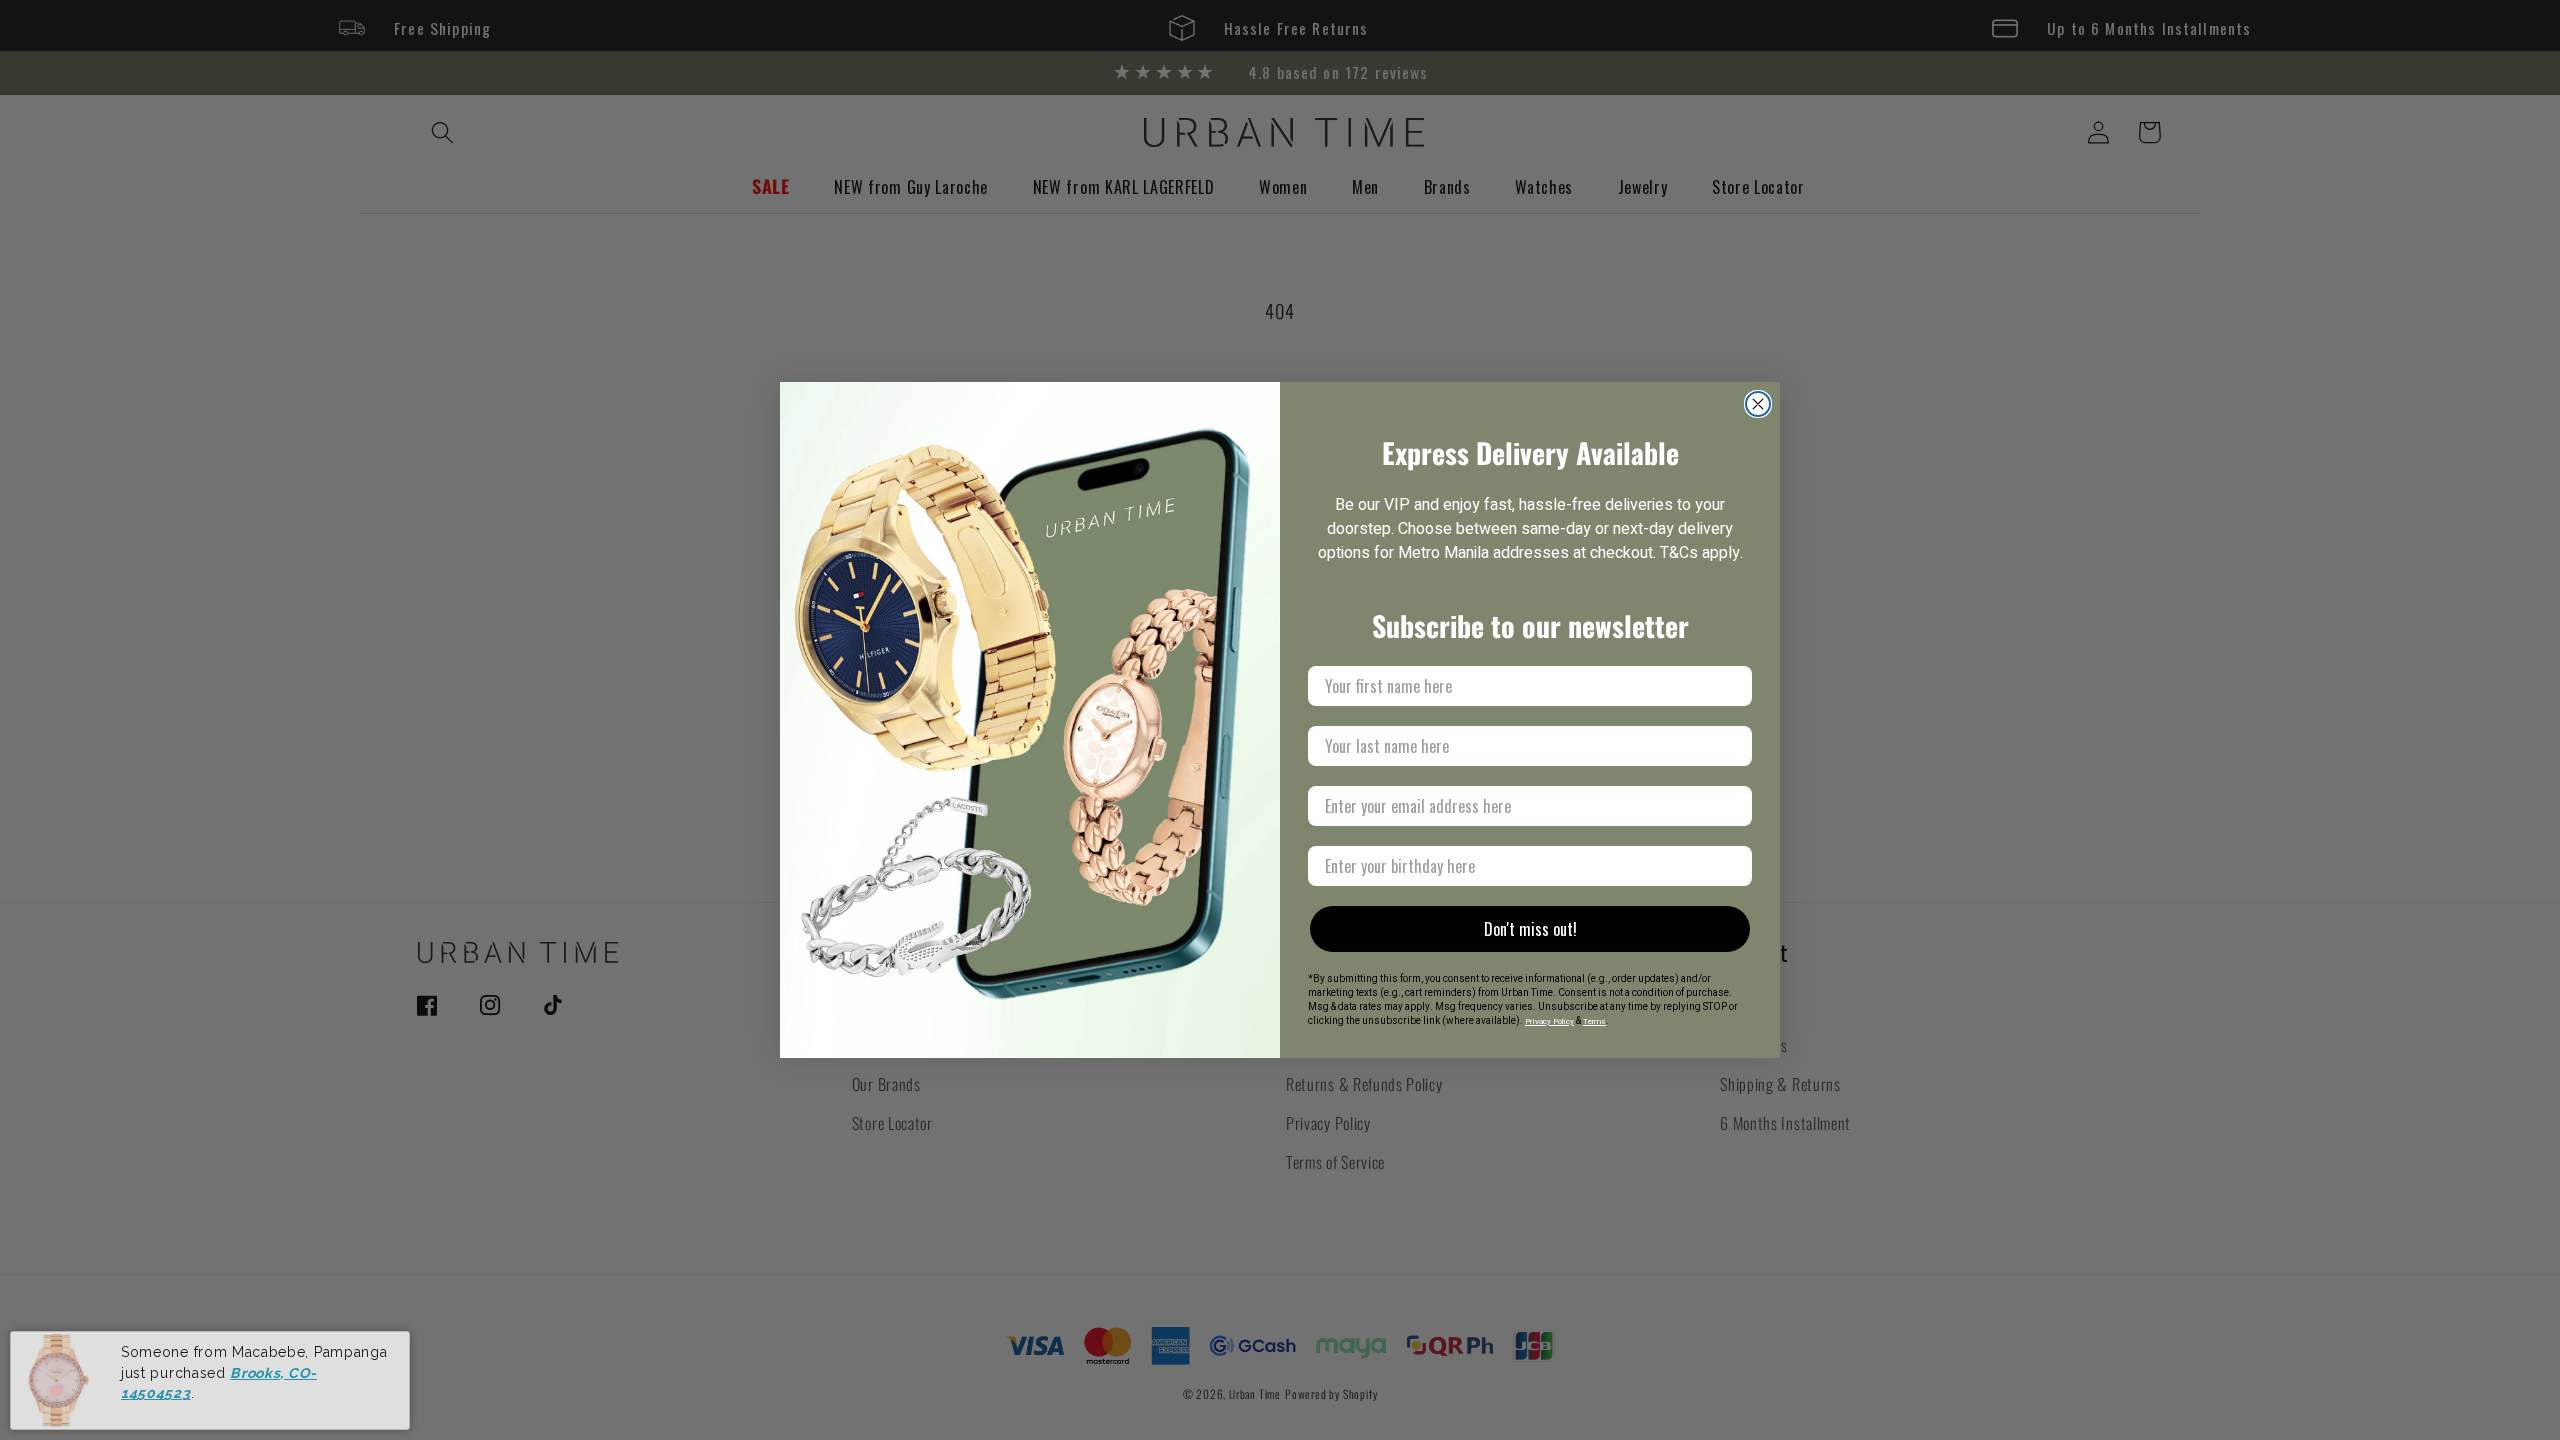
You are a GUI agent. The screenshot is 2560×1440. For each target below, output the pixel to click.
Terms (1594, 1021)
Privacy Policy (1549, 1021)
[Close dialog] (1758, 404)
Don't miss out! (1530, 929)
